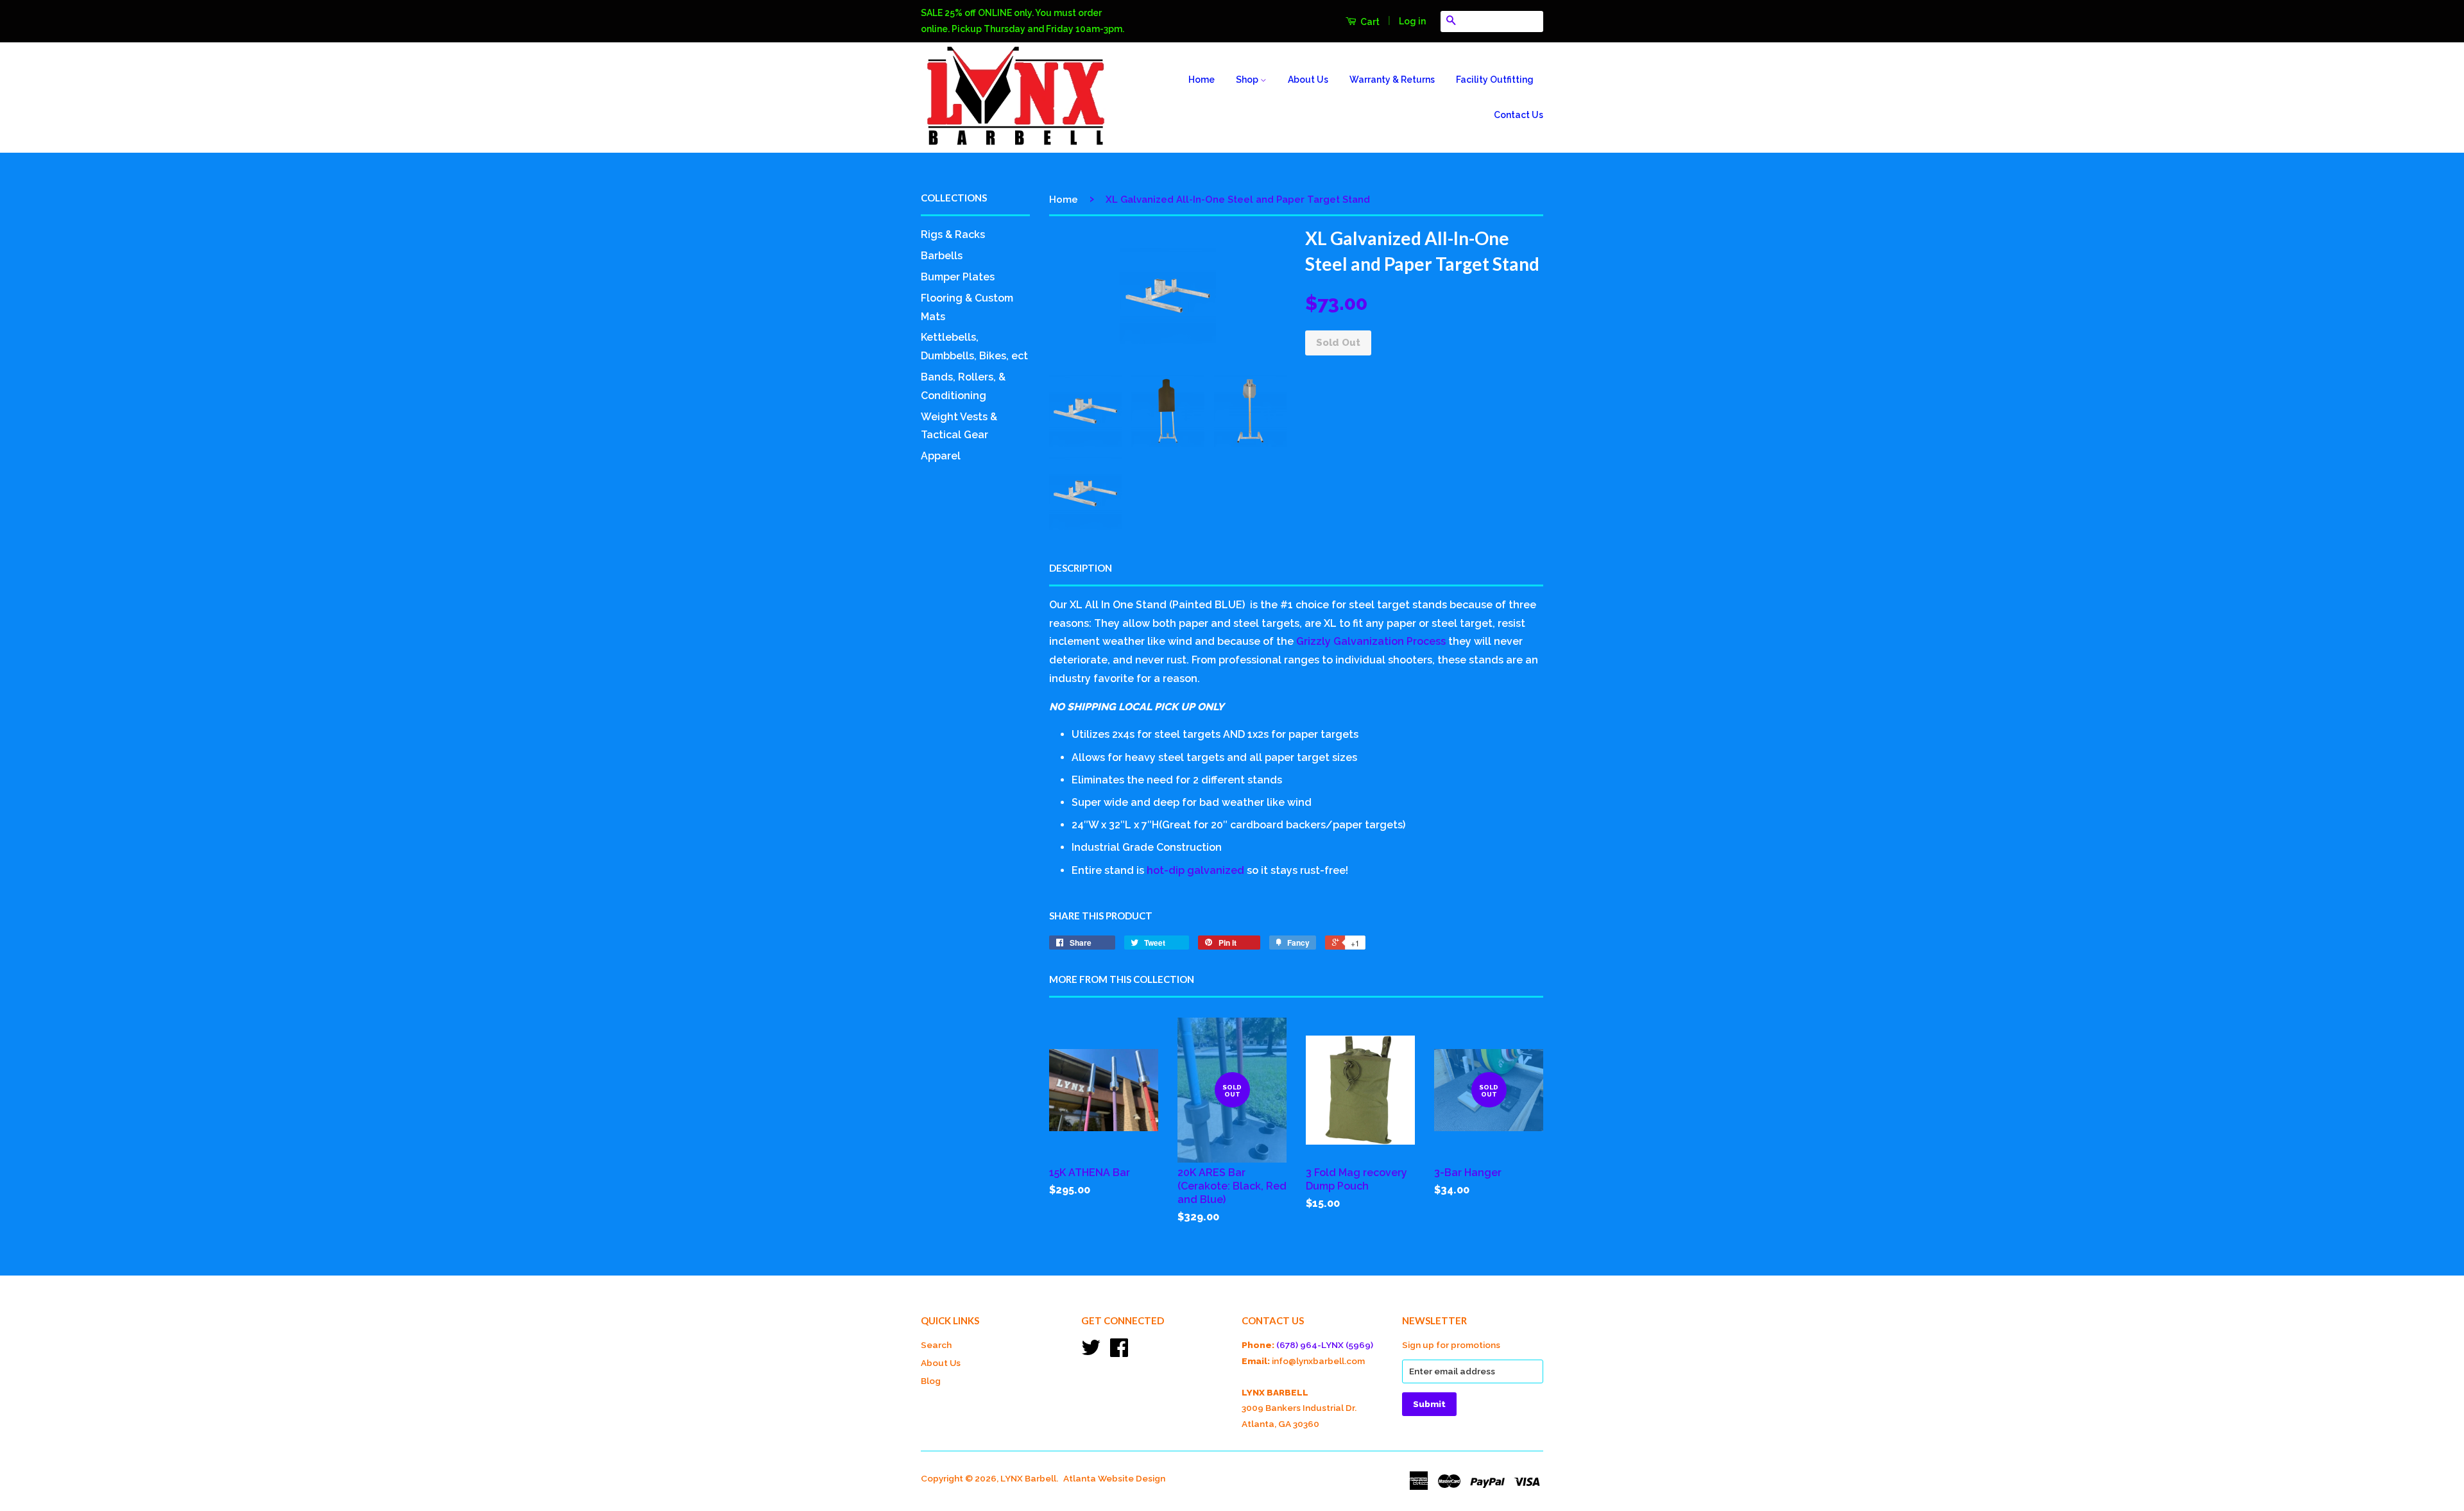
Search (936, 1345)
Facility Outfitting (1495, 80)
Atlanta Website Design (1114, 1478)
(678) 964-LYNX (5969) (1325, 1345)
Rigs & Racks (953, 235)
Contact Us (1519, 115)
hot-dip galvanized (1195, 870)
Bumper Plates (958, 277)
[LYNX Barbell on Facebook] (1119, 1352)
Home (1202, 80)
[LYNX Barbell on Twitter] (1091, 1352)
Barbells (942, 256)
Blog (931, 1381)
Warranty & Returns (1392, 80)
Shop (1248, 80)
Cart (1369, 22)
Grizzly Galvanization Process (1371, 641)
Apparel (941, 456)
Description (1081, 568)
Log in (1412, 21)
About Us (1308, 80)
